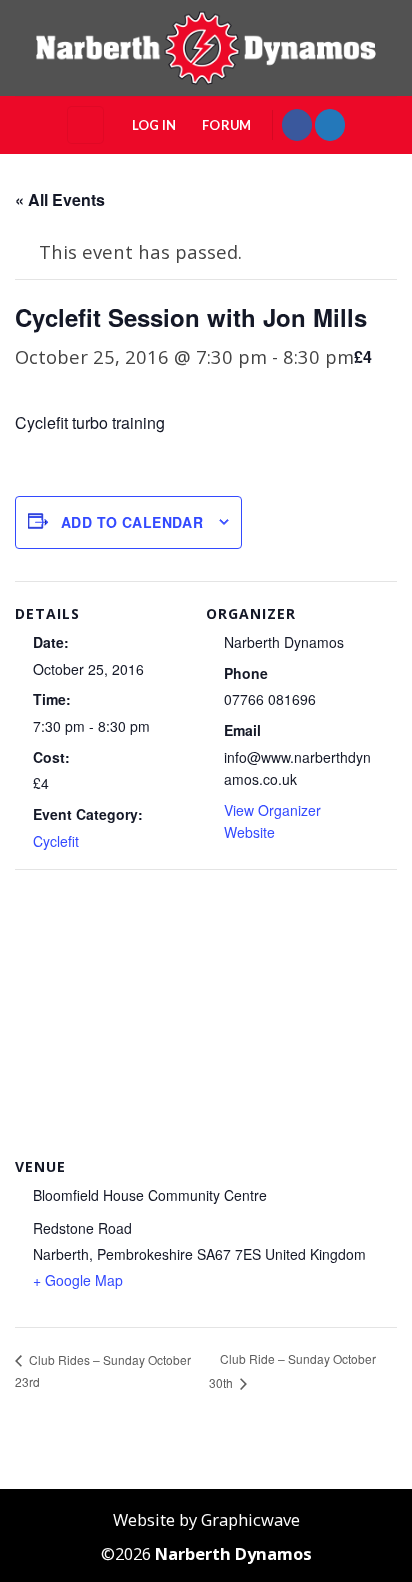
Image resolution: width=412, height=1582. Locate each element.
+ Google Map (78, 1280)
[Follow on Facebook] (297, 124)
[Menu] (85, 124)
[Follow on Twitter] (330, 124)
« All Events (60, 199)
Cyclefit (56, 841)
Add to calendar (132, 522)
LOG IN (154, 125)
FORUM (226, 125)
